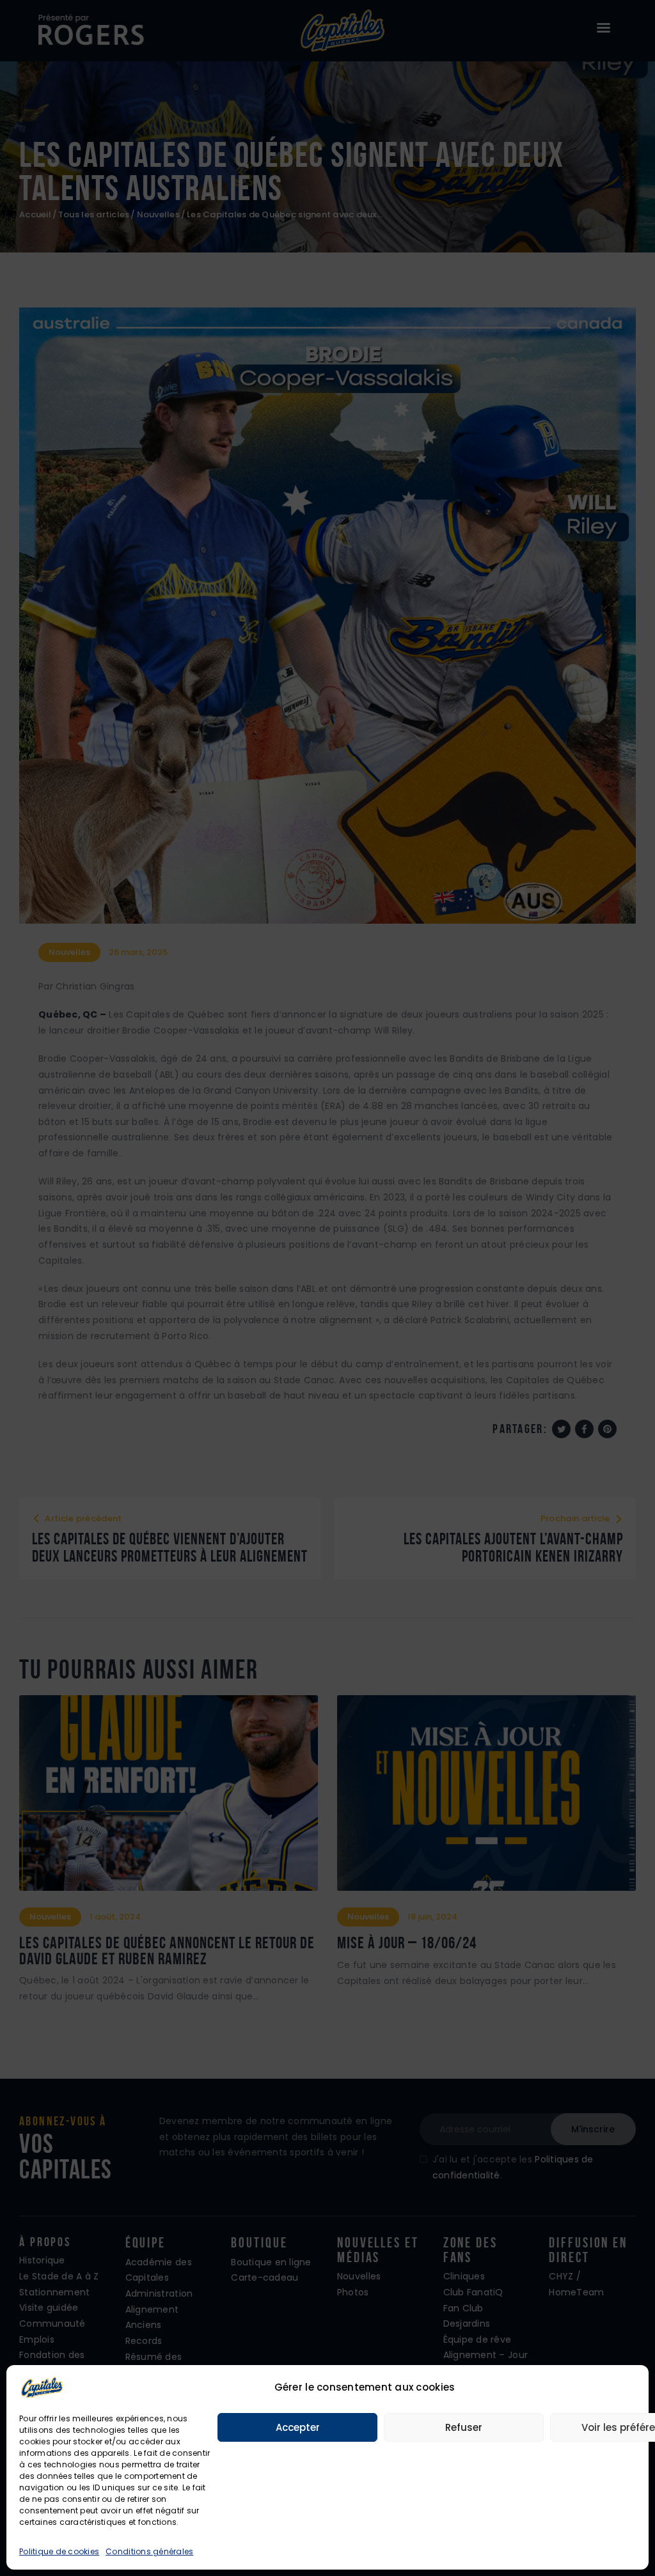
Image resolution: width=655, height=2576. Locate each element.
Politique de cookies (59, 2551)
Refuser (464, 2427)
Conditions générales (149, 2551)
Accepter (298, 2427)
